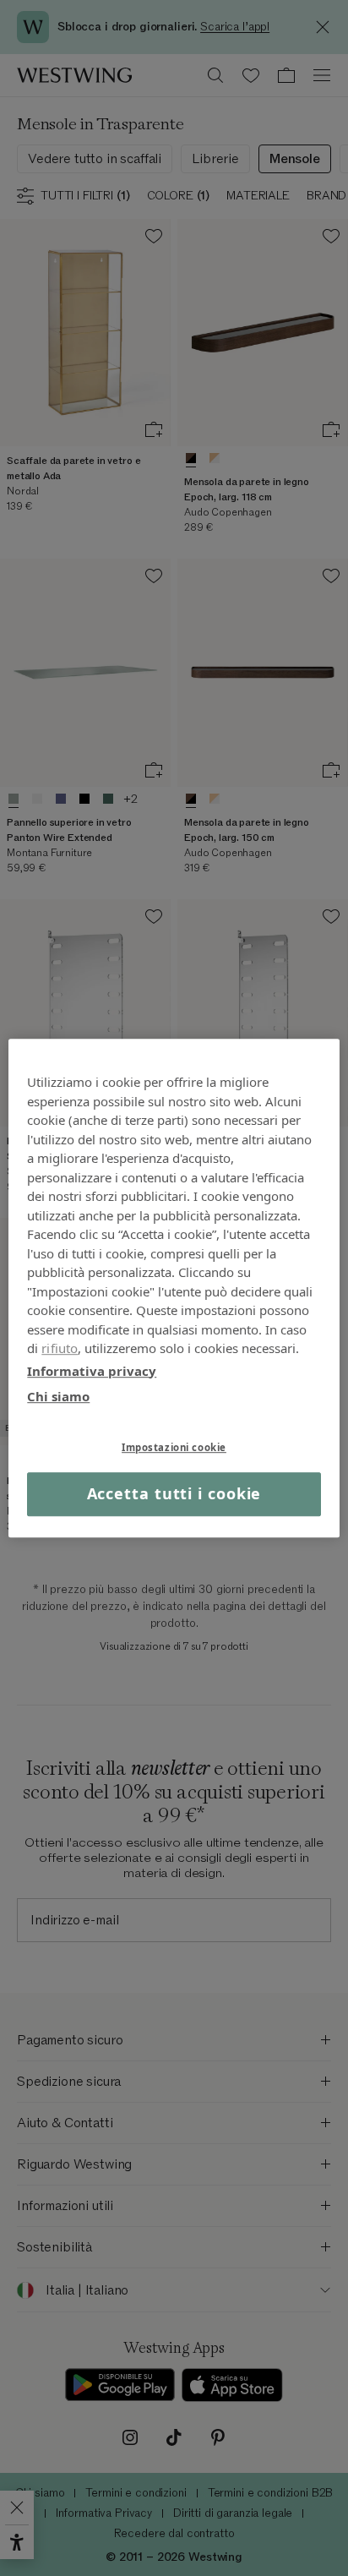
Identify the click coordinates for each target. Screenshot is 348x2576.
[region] (174, 1288)
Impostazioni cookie (174, 1447)
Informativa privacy (92, 1371)
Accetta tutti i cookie (174, 1494)
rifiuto (60, 1348)
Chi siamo (58, 1396)
